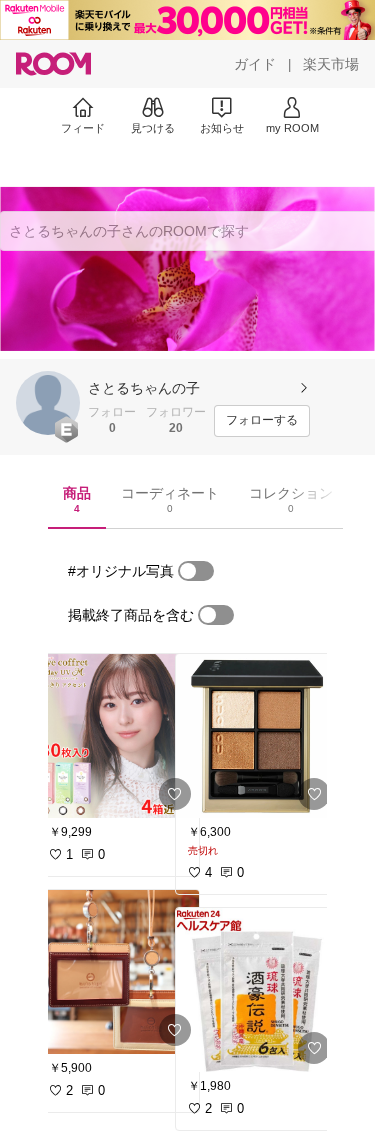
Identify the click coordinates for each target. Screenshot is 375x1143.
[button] (48, 403)
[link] (118, 736)
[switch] (196, 571)
